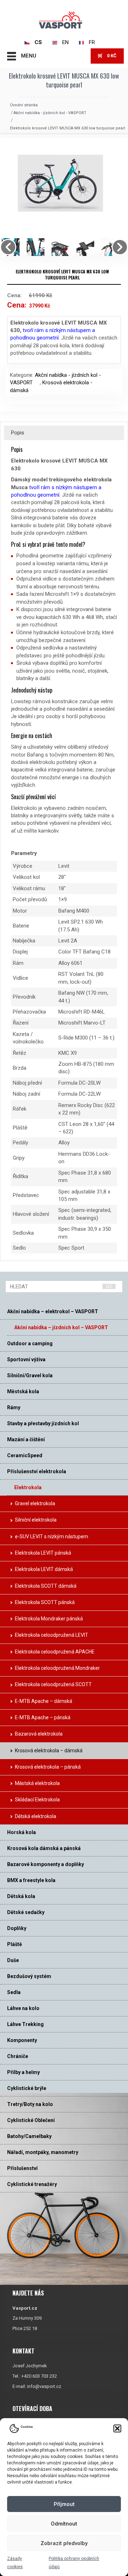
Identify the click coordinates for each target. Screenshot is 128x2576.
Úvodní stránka (24, 105)
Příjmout (64, 2504)
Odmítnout (64, 2524)
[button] (117, 2428)
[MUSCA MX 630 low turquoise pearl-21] (89, 247)
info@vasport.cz (44, 2386)
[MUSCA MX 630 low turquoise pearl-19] (64, 247)
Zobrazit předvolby (64, 2543)
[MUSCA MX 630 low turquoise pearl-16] (39, 247)
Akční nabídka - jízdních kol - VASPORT (50, 113)
